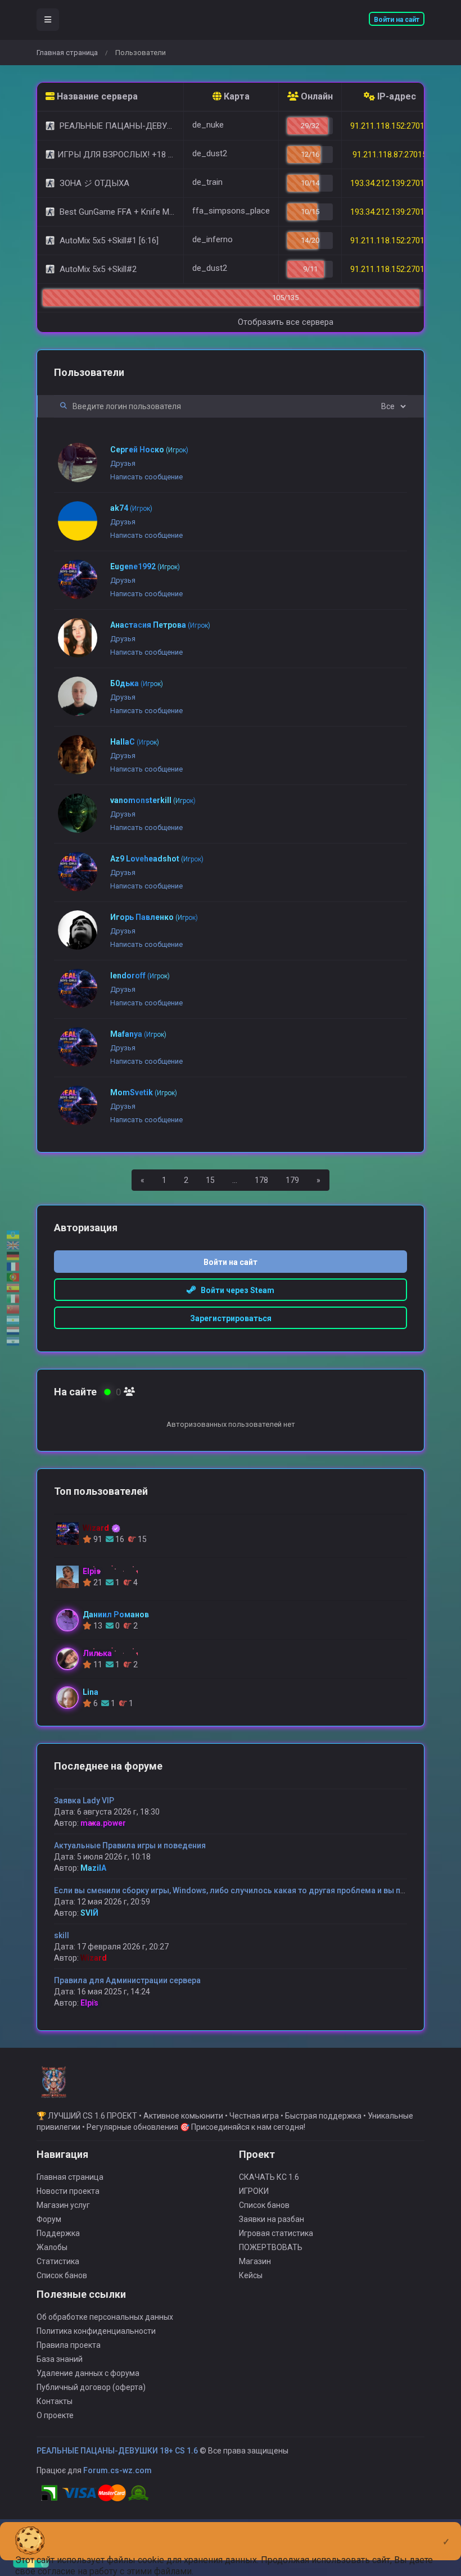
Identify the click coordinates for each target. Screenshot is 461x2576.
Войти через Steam (235, 1290)
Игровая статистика (276, 2233)
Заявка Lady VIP (84, 1801)
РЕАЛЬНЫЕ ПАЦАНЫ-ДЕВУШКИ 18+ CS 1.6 (117, 2451)
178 (261, 1180)
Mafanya (138, 1034)
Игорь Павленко (154, 917)
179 (292, 1180)
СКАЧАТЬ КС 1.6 (269, 2177)
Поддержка (58, 2233)
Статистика (58, 2261)
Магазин (255, 2261)
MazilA (93, 1868)
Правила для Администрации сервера (127, 1980)
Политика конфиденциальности (96, 2331)
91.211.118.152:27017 (390, 269)
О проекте (55, 2415)
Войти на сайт (397, 20)
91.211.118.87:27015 (390, 155)
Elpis (89, 2003)
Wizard (94, 1958)
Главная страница (67, 53)
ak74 (131, 508)
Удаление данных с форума (88, 2373)
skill (62, 1935)
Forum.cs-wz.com (117, 2470)
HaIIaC (135, 742)
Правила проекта (69, 2345)
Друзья (123, 463)
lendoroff (140, 976)
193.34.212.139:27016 (390, 212)
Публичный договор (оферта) (91, 2387)
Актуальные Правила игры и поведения (130, 1845)
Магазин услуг (63, 2205)
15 (210, 1180)
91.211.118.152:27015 (390, 126)
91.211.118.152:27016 (390, 241)
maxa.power (103, 1823)
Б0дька (137, 683)
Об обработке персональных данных (105, 2317)
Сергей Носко (149, 450)
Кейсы (251, 2275)
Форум (49, 2219)
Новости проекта (68, 2191)
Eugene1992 (145, 566)
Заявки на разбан (272, 2219)
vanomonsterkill (153, 800)
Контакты (55, 2401)
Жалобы (52, 2247)
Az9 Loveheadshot (157, 859)
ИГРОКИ (254, 2191)
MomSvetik (144, 1092)
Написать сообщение (146, 477)
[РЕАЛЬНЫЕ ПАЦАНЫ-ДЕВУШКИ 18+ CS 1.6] (53, 2087)
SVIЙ (89, 1913)
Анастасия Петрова (160, 625)
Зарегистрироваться (231, 1318)
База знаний (60, 2359)
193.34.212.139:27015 (390, 183)
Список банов (62, 2275)
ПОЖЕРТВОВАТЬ (271, 2247)
